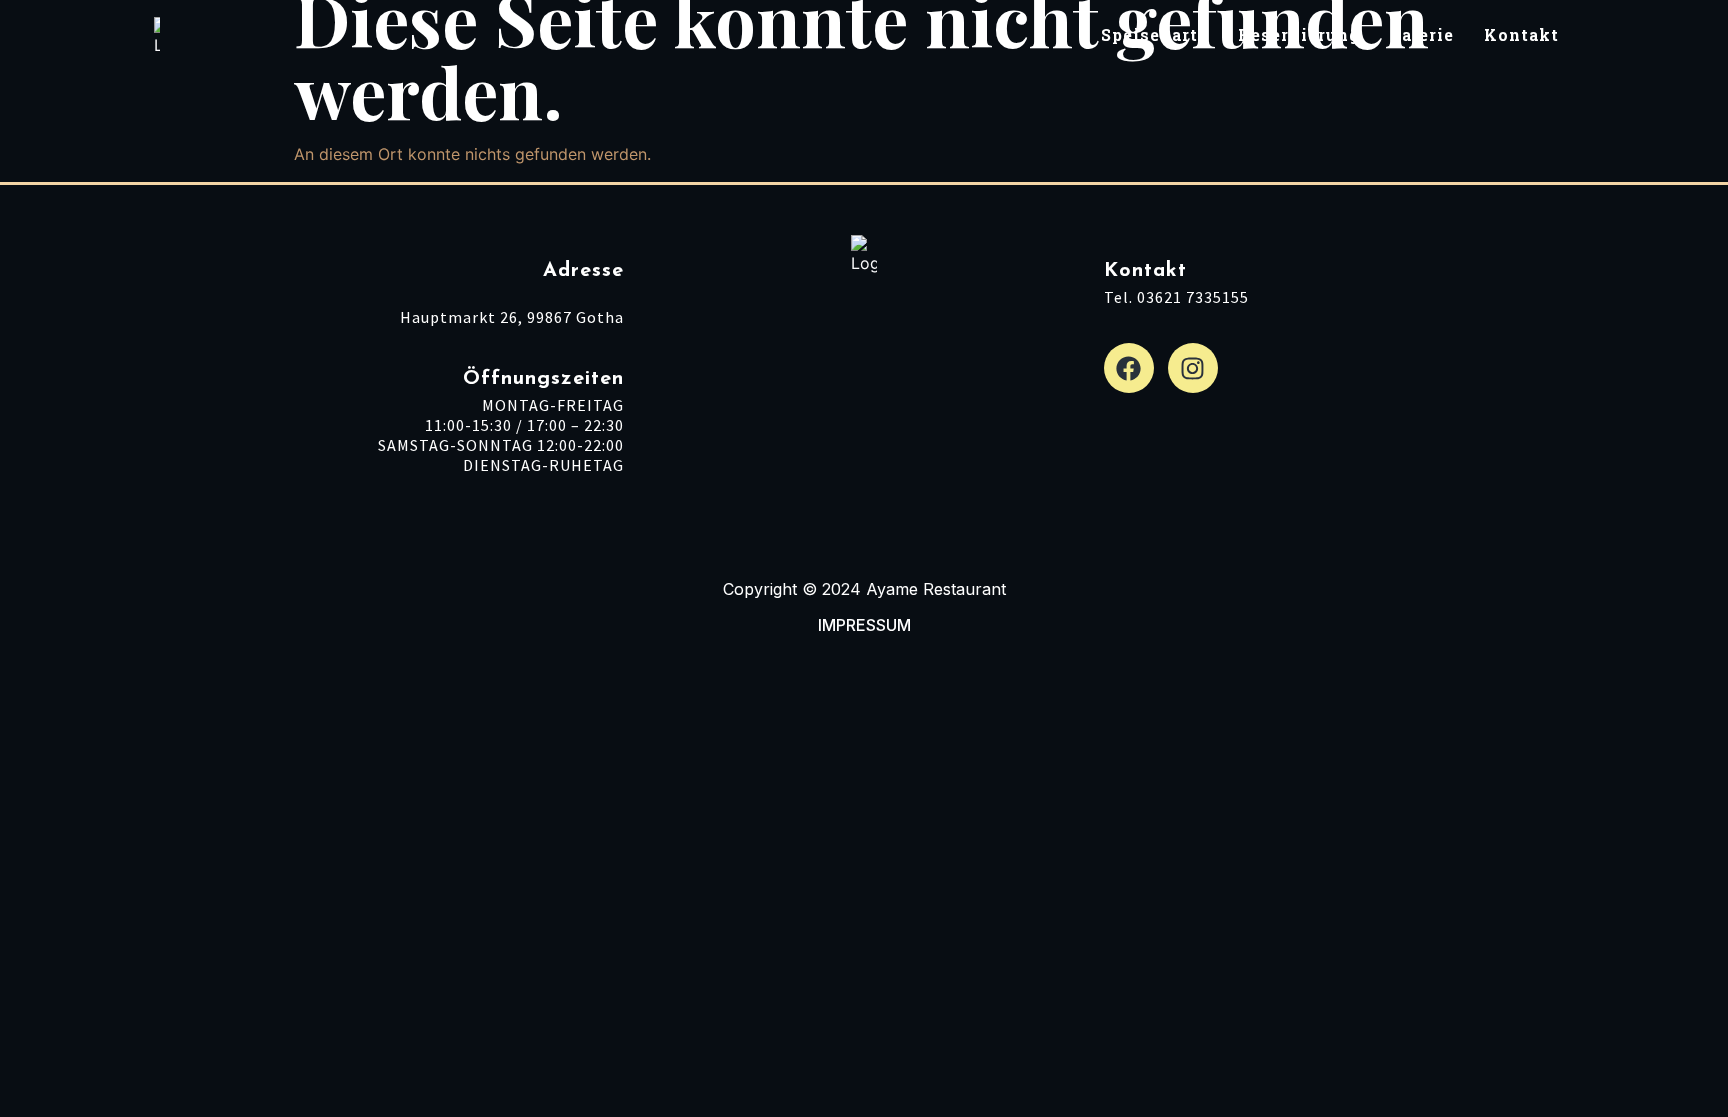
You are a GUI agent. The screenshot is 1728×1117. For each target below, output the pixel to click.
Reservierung (1299, 37)
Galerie (1422, 37)
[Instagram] (1193, 368)
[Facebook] (1129, 368)
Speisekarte (1154, 37)
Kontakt (1521, 37)
